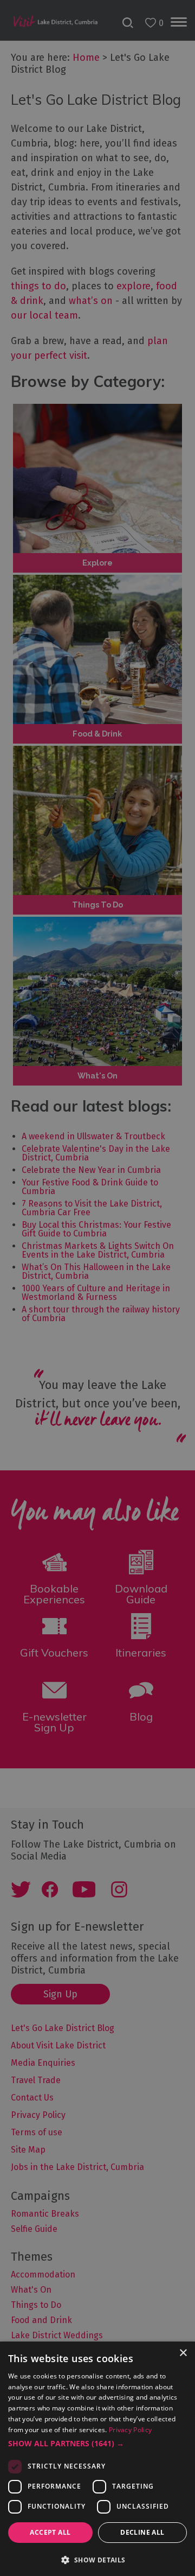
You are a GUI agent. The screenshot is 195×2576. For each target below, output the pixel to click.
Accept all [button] (50, 2532)
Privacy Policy (130, 2430)
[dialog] (97, 1288)
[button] (97, 2444)
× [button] (183, 2353)
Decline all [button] (142, 2532)
